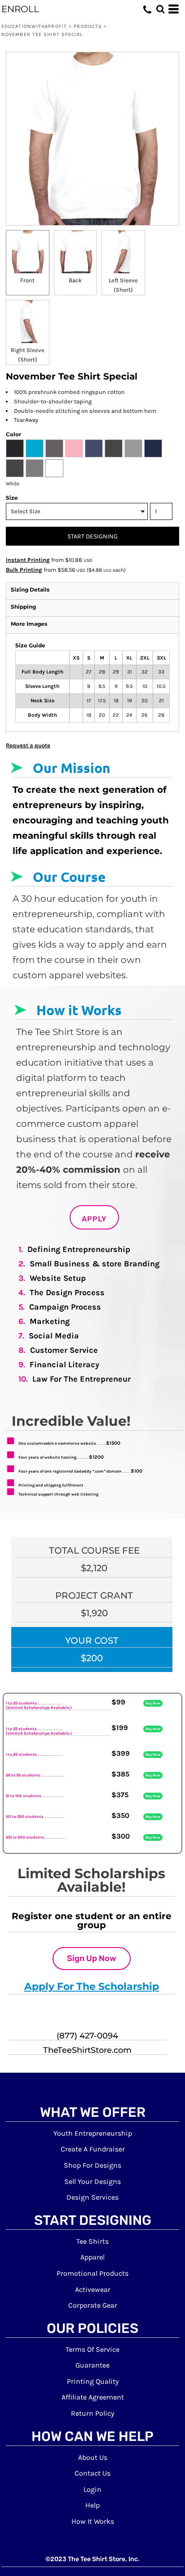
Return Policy (92, 2413)
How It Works (93, 2521)
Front (27, 280)
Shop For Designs (92, 2165)
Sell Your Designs (92, 2181)
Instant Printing (28, 560)
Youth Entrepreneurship (93, 2133)
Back (75, 280)
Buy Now (153, 1703)
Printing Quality (93, 2381)
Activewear (93, 2289)
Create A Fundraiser (93, 2149)
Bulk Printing (24, 570)
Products (88, 26)
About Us (93, 2457)
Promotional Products (92, 2273)
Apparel (92, 2257)
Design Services (92, 2197)
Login (92, 2489)
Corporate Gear (93, 2305)
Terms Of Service (92, 2349)
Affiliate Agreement (93, 2397)
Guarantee (92, 2365)
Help (92, 2505)
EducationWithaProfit (34, 26)
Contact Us (92, 2473)
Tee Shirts (92, 2241)
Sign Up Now (92, 1958)
